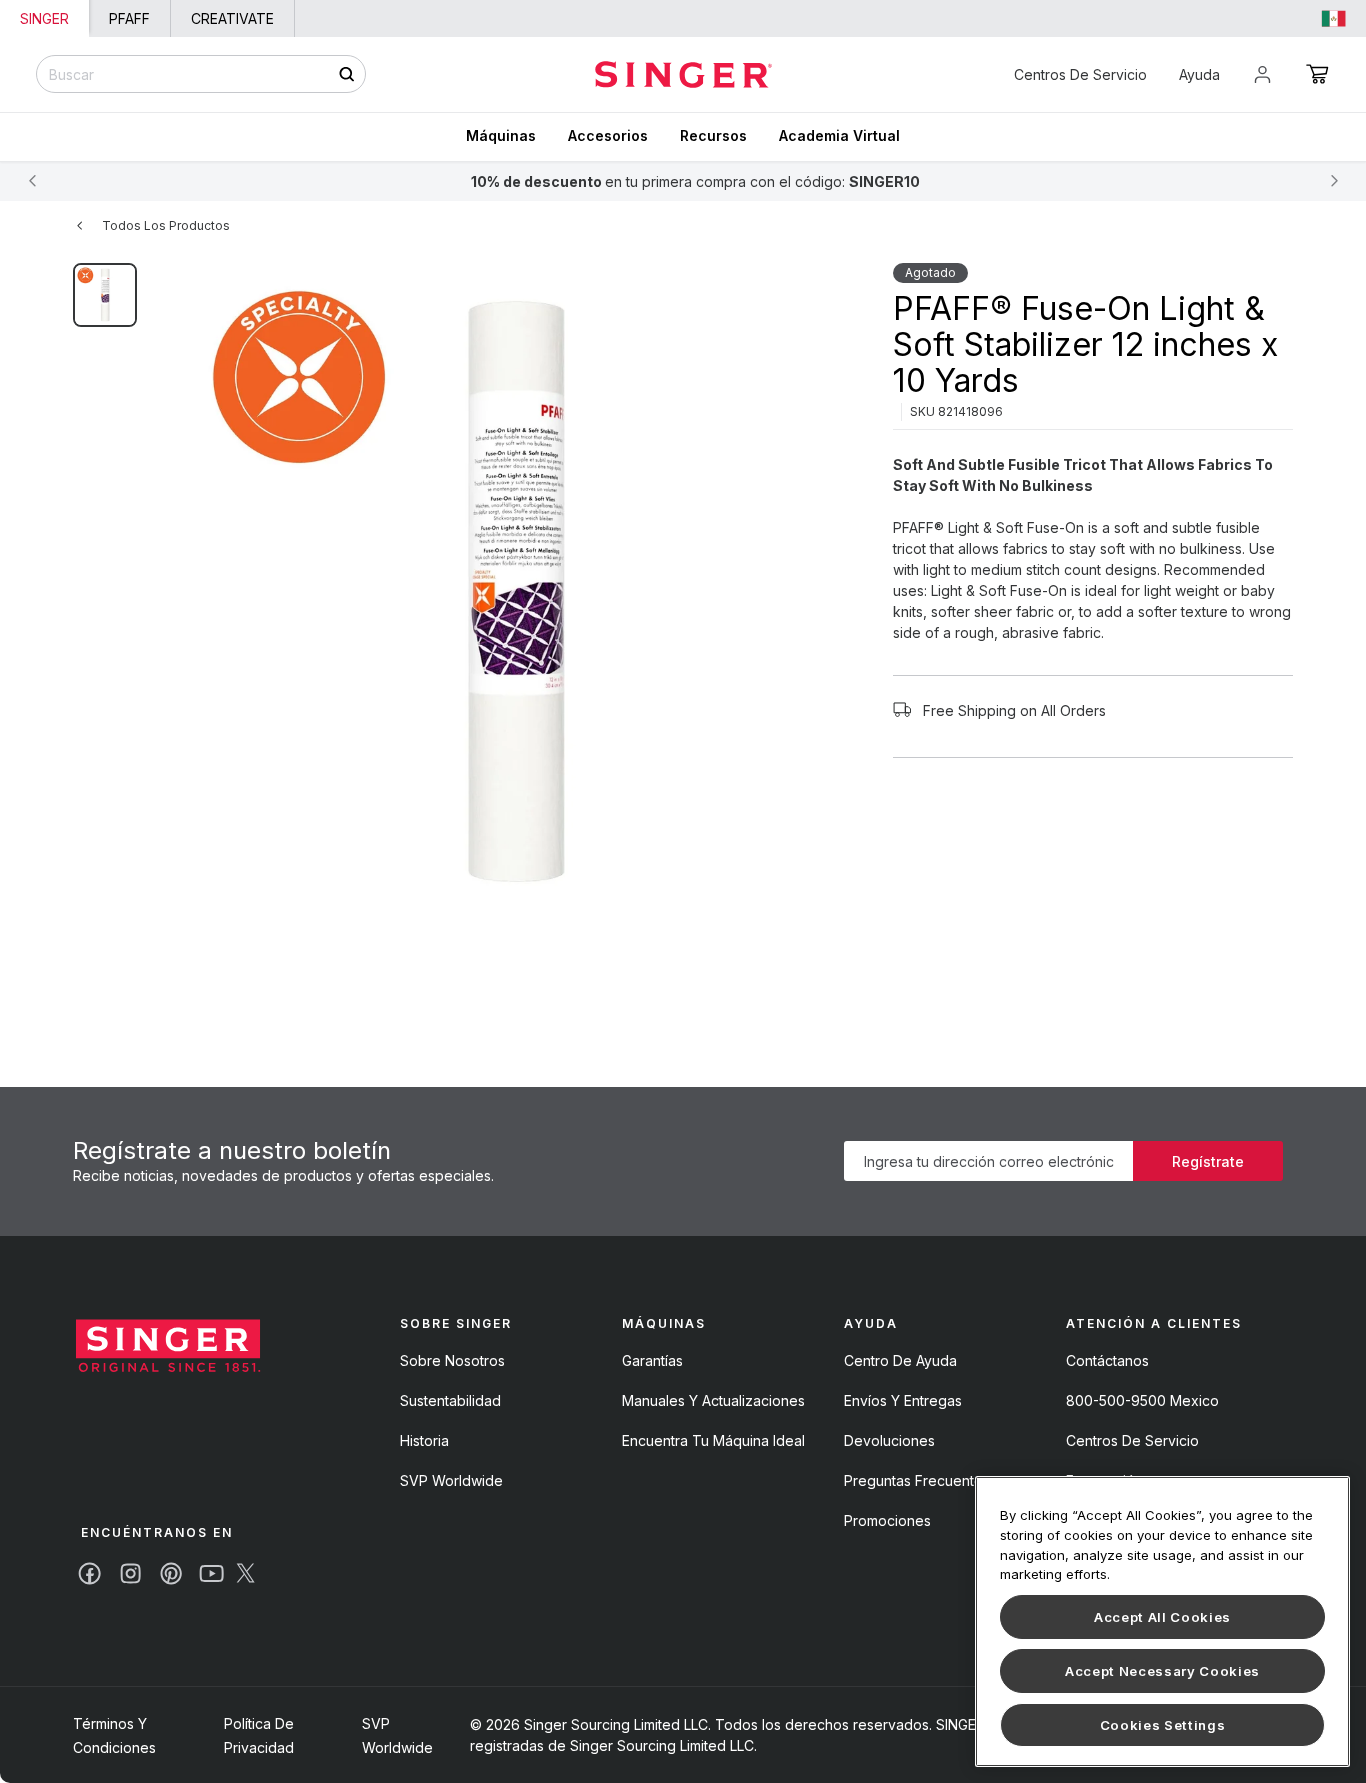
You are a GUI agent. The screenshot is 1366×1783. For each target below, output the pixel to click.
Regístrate (1208, 1161)
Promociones (887, 1520)
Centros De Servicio (1080, 74)
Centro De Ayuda (900, 1360)
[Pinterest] (171, 1573)
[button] (1317, 74)
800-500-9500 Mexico (1142, 1400)
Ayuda (1199, 74)
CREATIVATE (232, 18)
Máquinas (501, 135)
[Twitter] (245, 1573)
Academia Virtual (839, 135)
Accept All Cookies (1162, 1617)
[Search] (346, 74)
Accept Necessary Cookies (1162, 1671)
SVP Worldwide (451, 1480)
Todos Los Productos (166, 225)
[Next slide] (1334, 181)
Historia (424, 1440)
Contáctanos (1107, 1360)
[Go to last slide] (32, 181)
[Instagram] (130, 1573)
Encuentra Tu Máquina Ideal (713, 1440)
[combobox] (201, 74)
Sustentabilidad (450, 1400)
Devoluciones (889, 1440)
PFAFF (129, 18)
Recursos (713, 135)
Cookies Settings (1163, 1725)
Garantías (652, 1360)
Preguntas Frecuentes (917, 1480)
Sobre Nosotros (452, 1360)
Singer (44, 18)
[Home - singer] (683, 74)
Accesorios (608, 135)
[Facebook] (89, 1573)
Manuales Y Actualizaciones (713, 1400)
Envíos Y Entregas (903, 1400)
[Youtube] (211, 1573)
